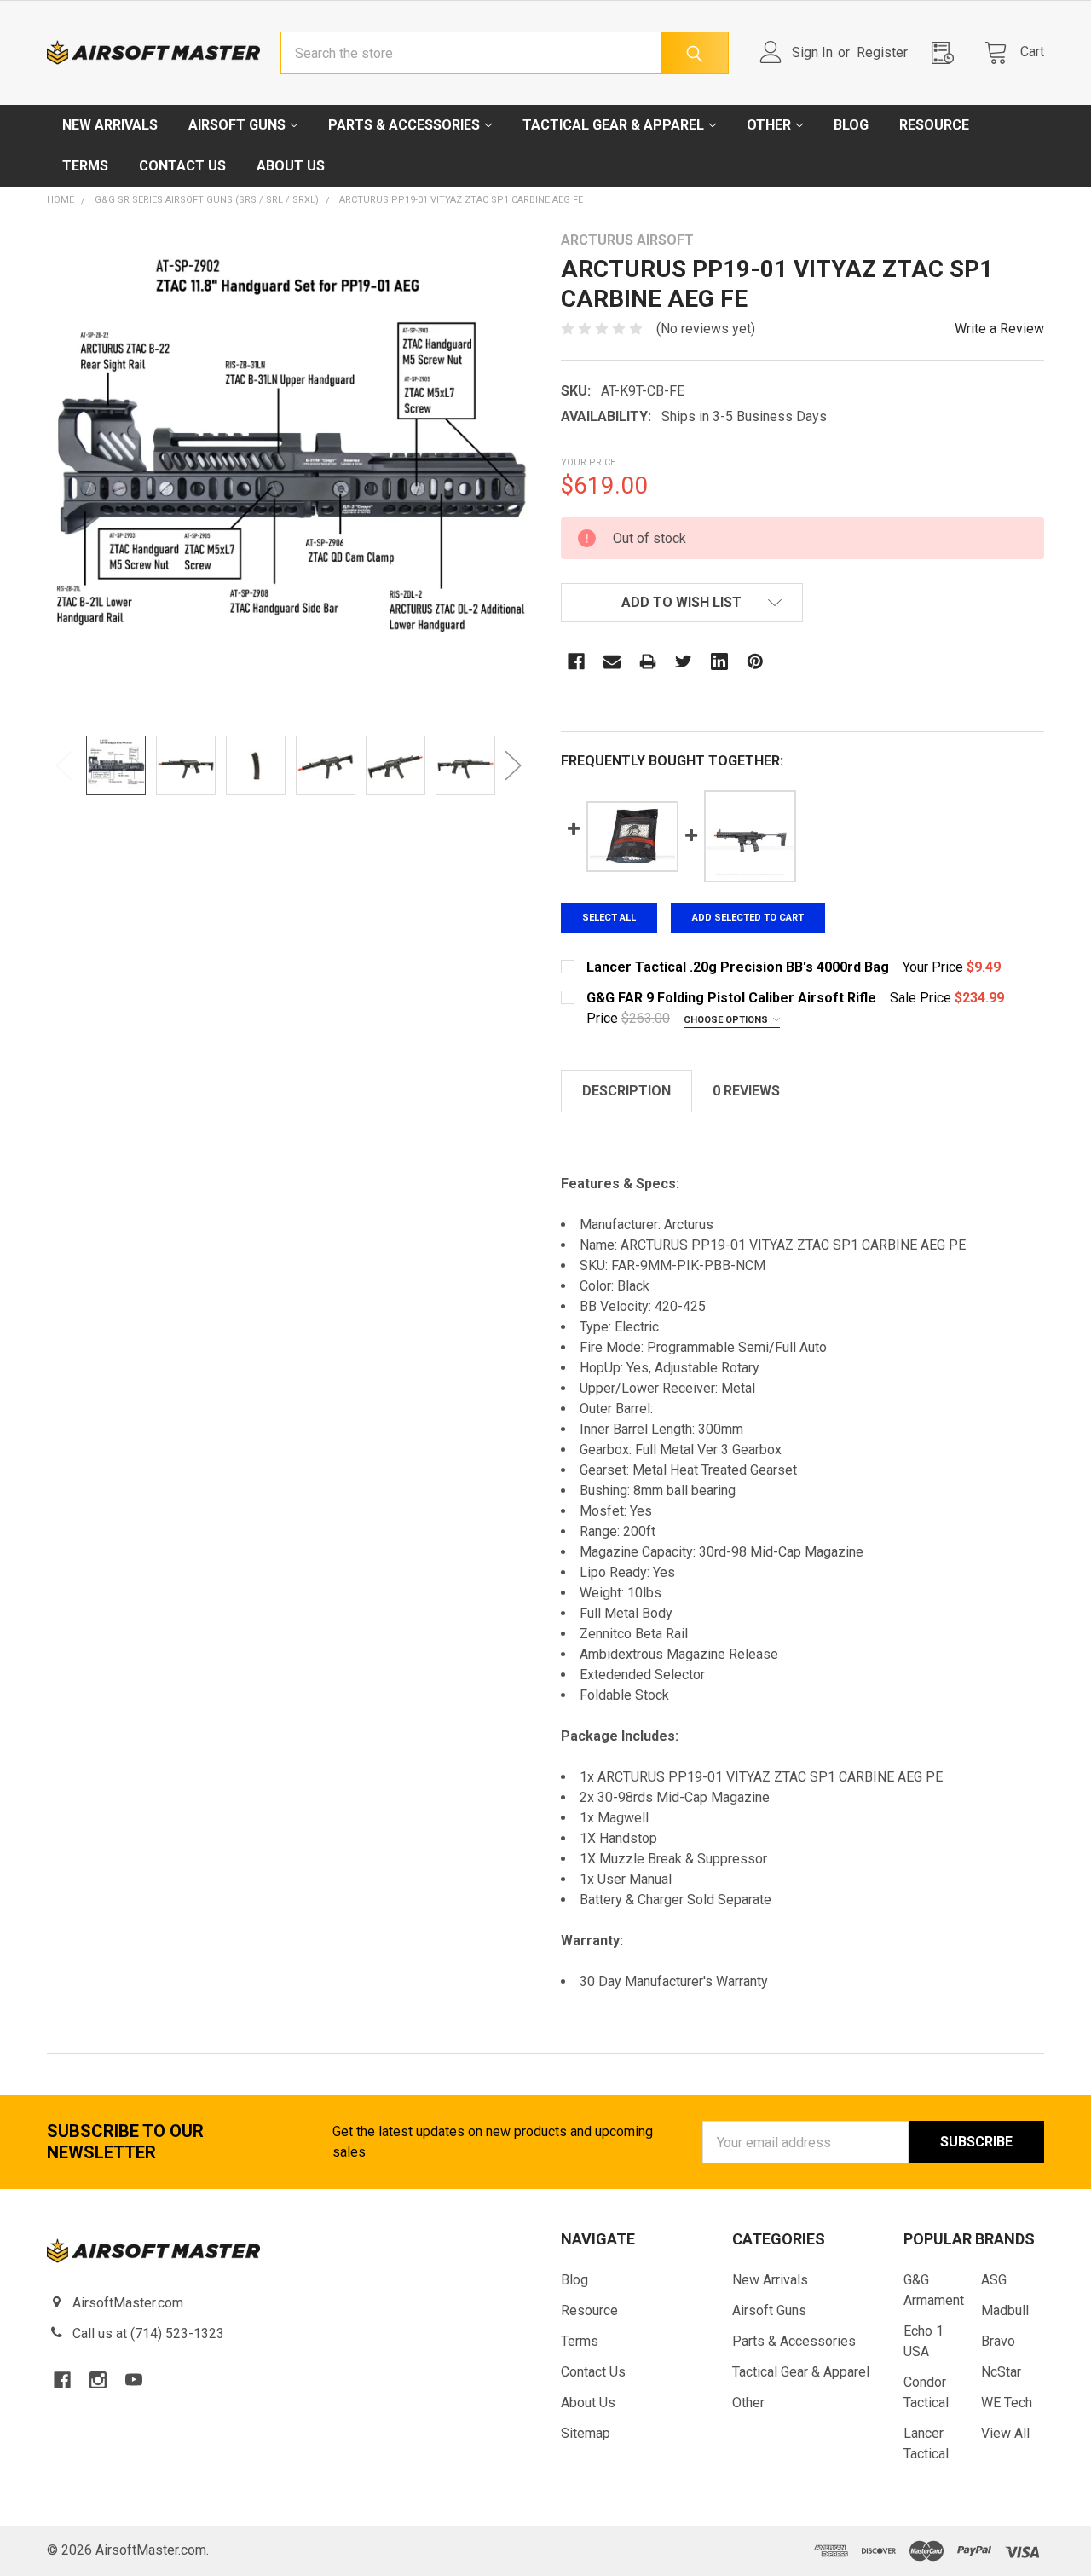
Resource (934, 125)
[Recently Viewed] (948, 52)
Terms (85, 166)
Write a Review (999, 329)
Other (769, 125)
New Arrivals (110, 125)
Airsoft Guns (237, 125)
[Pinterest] (755, 661)
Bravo (998, 2341)
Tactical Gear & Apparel (613, 125)
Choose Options (727, 1020)
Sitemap (586, 2433)
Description (626, 1091)
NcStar (1001, 2372)
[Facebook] (576, 661)
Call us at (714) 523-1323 (148, 2333)
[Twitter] (684, 661)
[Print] (648, 661)
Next (513, 765)
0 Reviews (746, 1091)
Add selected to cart (748, 918)
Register (882, 52)
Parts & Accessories (404, 125)
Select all (609, 918)
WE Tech (1007, 2403)
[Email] (612, 661)
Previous (64, 765)
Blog (851, 125)
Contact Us (182, 166)
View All (1005, 2433)
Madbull (1005, 2310)
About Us (291, 166)
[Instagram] (98, 2380)
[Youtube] (134, 2380)
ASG (994, 2280)
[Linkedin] (719, 661)
